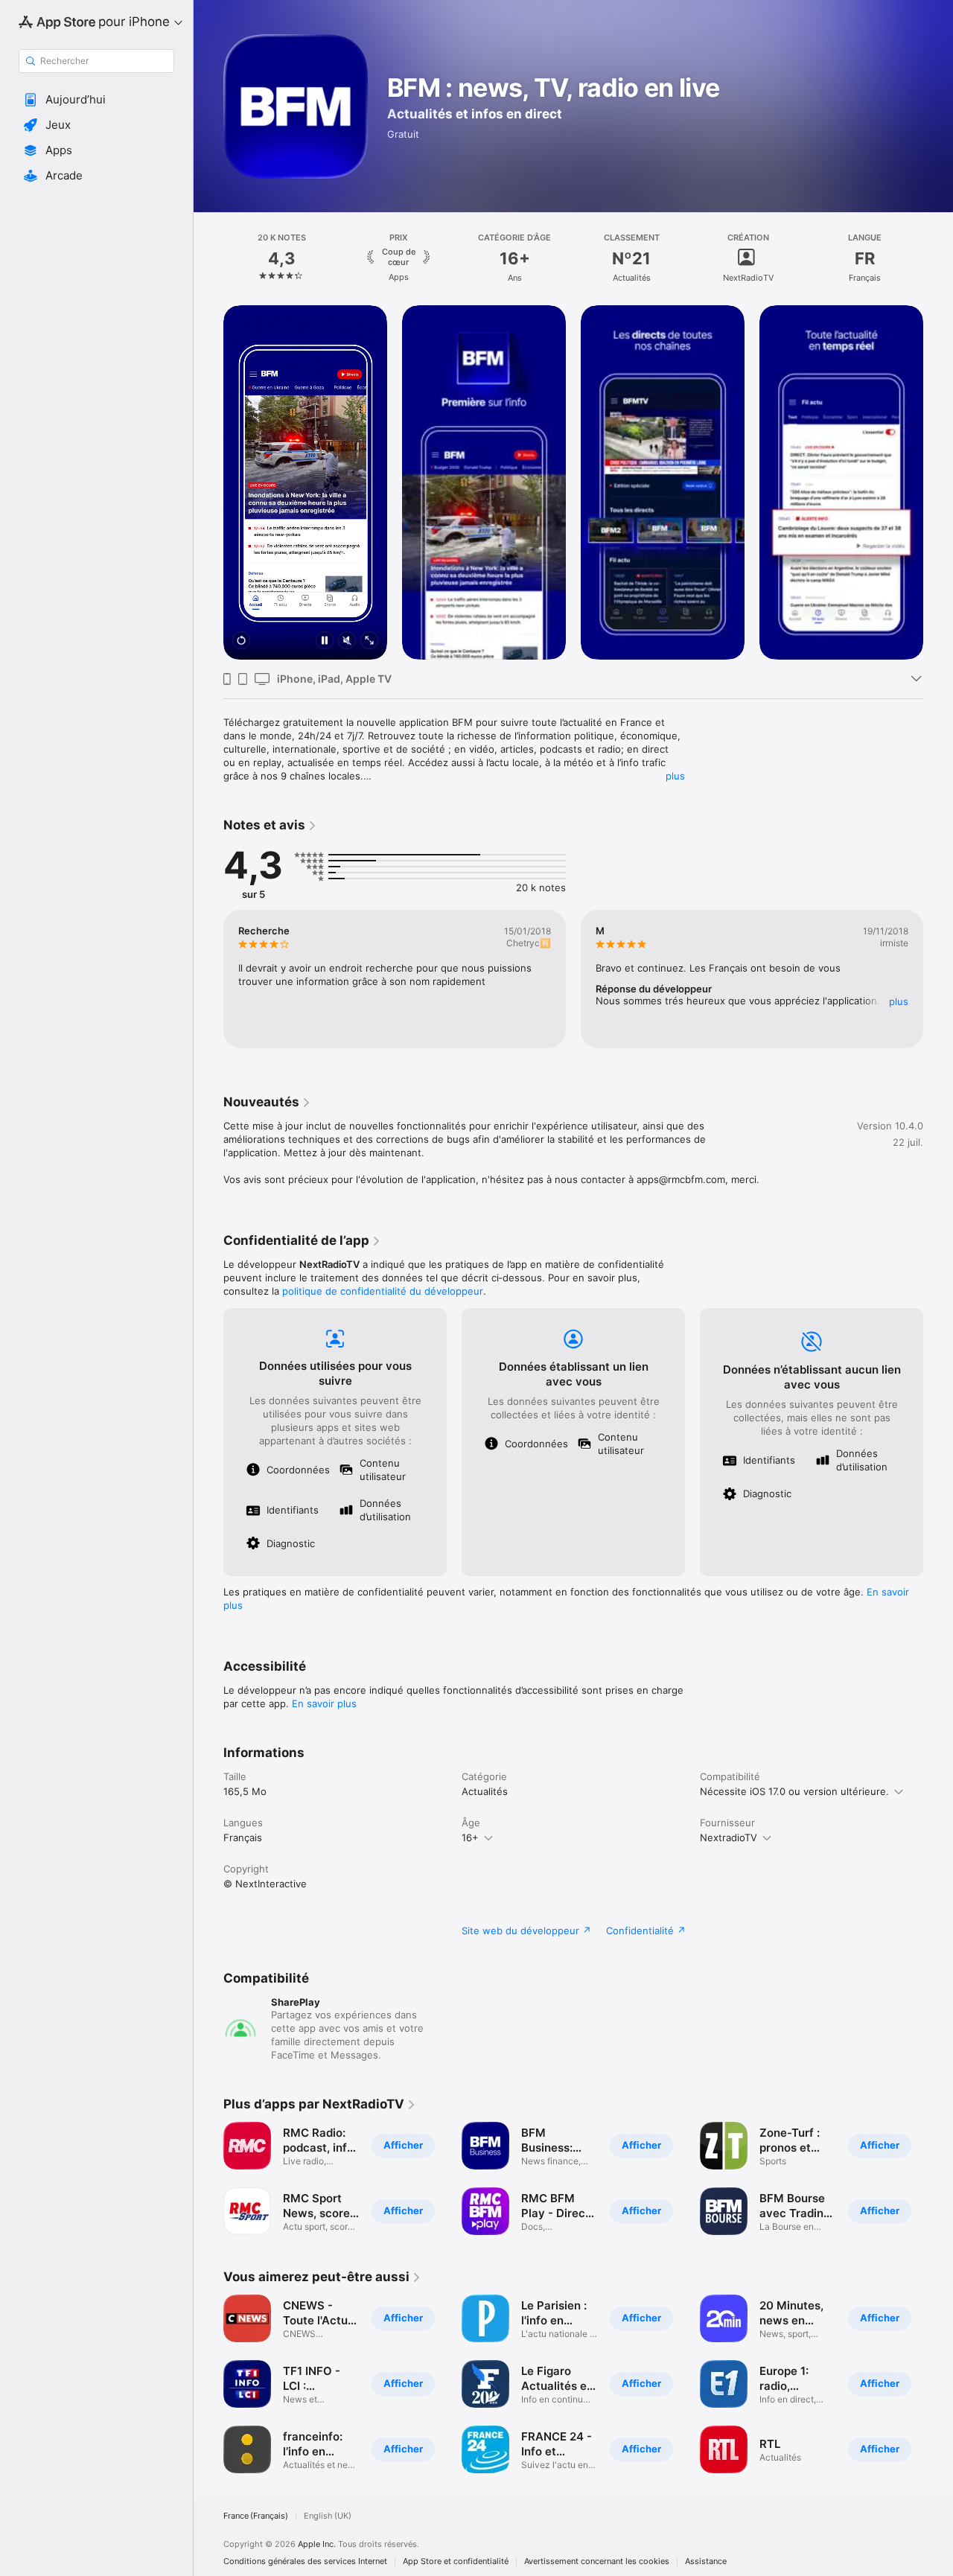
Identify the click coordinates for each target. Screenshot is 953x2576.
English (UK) (328, 2516)
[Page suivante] (938, 258)
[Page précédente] (208, 258)
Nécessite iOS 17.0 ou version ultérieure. (794, 1791)
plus (675, 776)
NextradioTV (729, 1837)
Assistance (706, 2561)
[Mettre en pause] (325, 641)
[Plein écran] (369, 641)
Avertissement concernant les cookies (597, 2561)
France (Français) (256, 2516)
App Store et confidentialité (456, 2561)
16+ (470, 1837)
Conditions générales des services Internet (305, 2561)
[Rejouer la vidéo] (241, 641)
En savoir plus (324, 1703)
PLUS (899, 1001)
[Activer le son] (347, 641)
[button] (96, 100)
